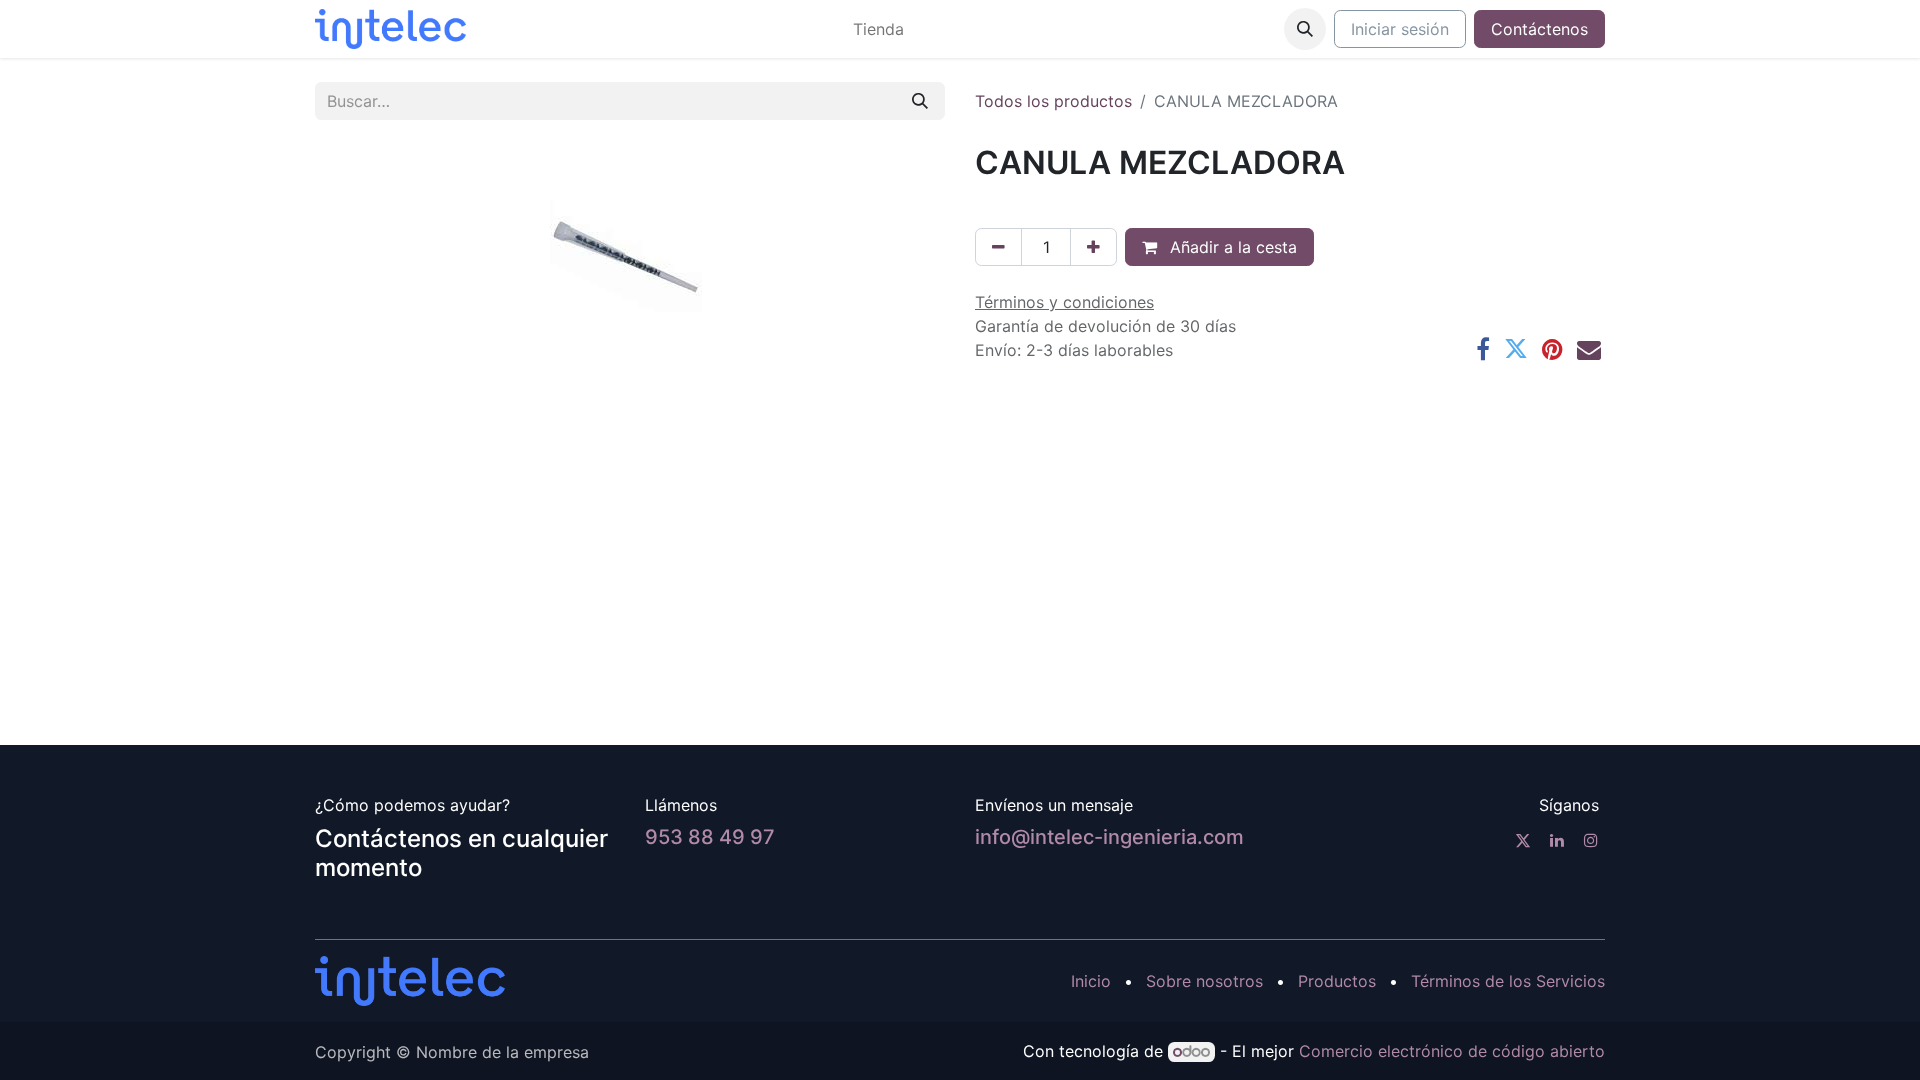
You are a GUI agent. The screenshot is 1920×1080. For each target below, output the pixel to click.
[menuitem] (878, 29)
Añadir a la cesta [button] (1231, 247)
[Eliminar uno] (998, 247)
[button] (1305, 29)
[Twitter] (1516, 349)
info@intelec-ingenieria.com (1109, 837)
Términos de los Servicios (1508, 981)
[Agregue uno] (1093, 247)
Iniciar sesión (1400, 29)
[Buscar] (920, 101)
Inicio (1091, 981)
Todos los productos (1053, 101)
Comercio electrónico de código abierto (1452, 1051)
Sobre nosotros (1204, 981)
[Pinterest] (1552, 349)
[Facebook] (1483, 349)
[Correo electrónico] (1589, 349)
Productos (1337, 981)
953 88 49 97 (710, 837)
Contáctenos (1539, 29)
